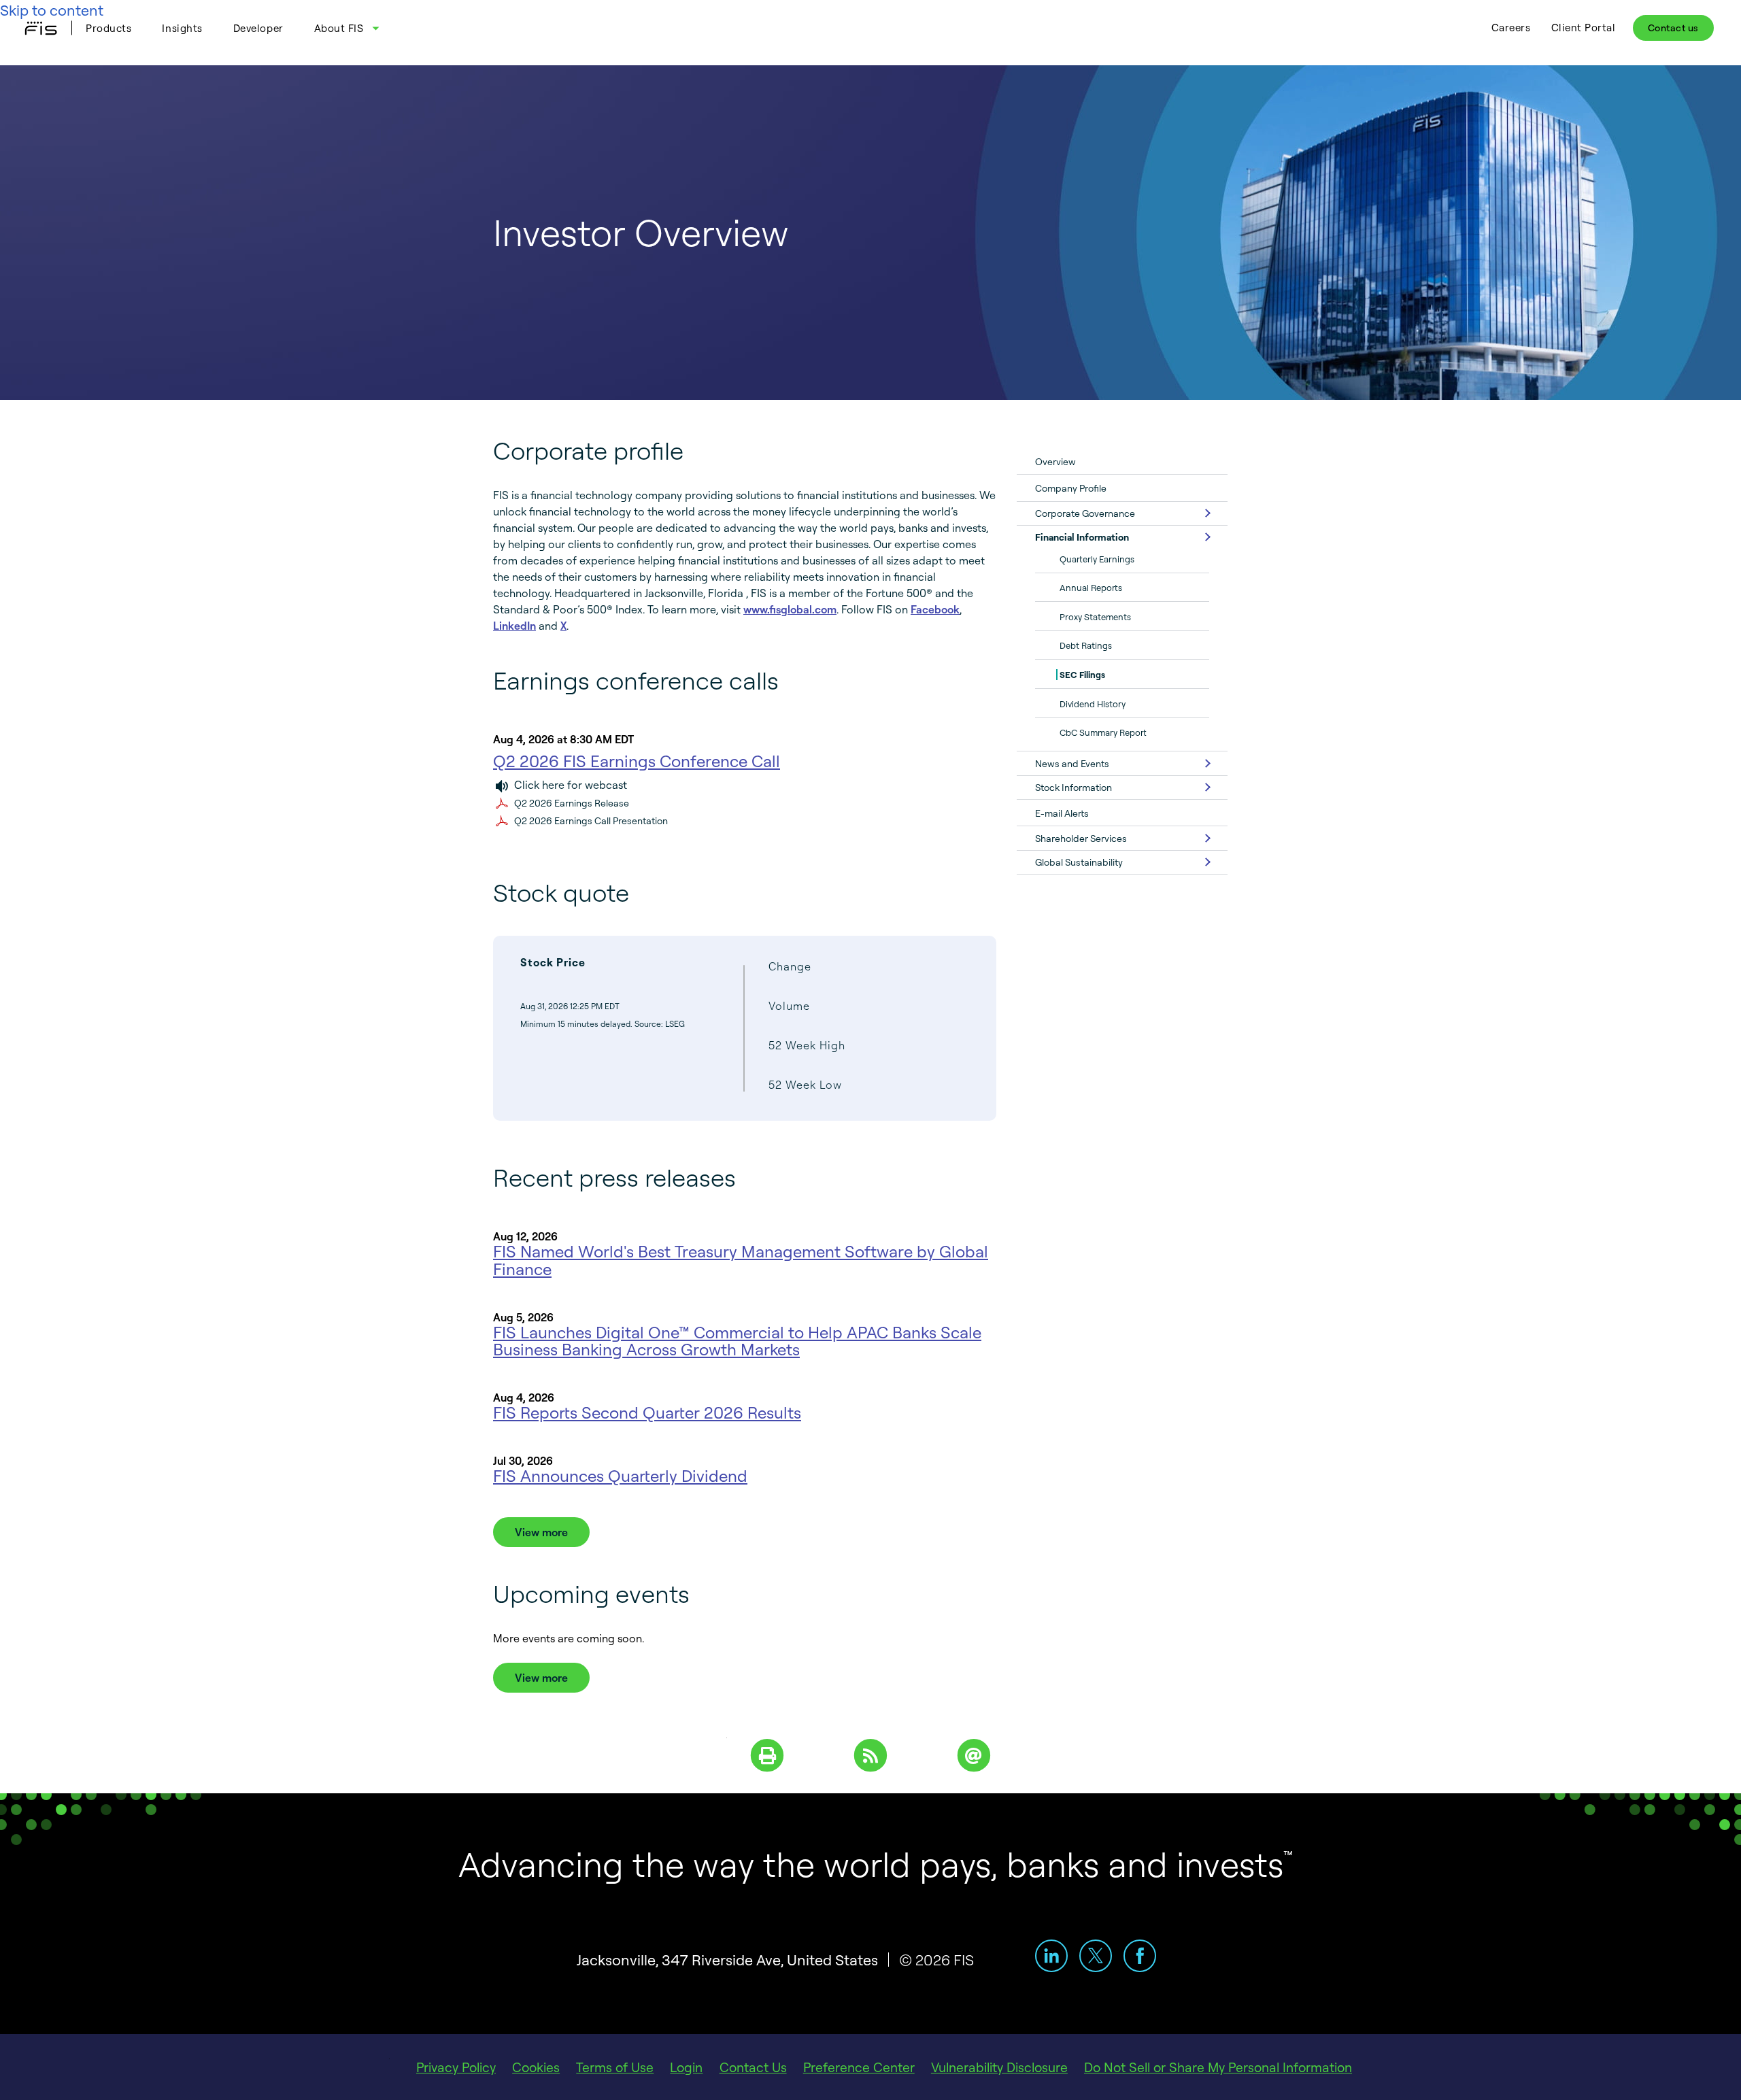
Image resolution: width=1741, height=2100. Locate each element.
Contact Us (753, 2067)
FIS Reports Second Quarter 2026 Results (647, 1412)
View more (541, 1532)
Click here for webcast (571, 785)
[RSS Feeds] (870, 1754)
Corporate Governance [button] (1085, 513)
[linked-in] (1051, 1956)
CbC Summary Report (1103, 732)
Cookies (536, 2067)
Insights (182, 28)
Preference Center (859, 2067)
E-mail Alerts (1062, 813)
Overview (1055, 461)
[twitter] (1096, 1956)
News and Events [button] (1072, 763)
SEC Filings (1082, 675)
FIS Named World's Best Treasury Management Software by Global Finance (741, 1260)
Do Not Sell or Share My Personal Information (1218, 2067)
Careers (1511, 28)
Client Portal (1584, 28)
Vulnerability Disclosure (999, 2067)
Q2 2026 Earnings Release (572, 803)
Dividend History (1093, 704)
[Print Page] (767, 1754)
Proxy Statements (1095, 617)
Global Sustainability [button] (1079, 862)
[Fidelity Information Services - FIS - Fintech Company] (46, 28)
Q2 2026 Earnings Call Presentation (591, 820)
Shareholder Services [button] (1081, 838)
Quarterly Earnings (1097, 559)
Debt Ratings (1086, 645)
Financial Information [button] (1082, 537)
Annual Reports (1091, 588)
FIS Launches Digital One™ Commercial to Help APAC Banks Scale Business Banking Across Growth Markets (737, 1341)
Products (108, 28)
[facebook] (1140, 1956)
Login (686, 2067)
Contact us (1673, 28)
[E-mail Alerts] (973, 1754)
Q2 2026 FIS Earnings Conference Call (637, 761)
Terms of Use (615, 2067)
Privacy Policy (456, 2067)
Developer (258, 28)
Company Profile (1071, 488)
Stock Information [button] (1074, 787)
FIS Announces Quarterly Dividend (620, 1476)
